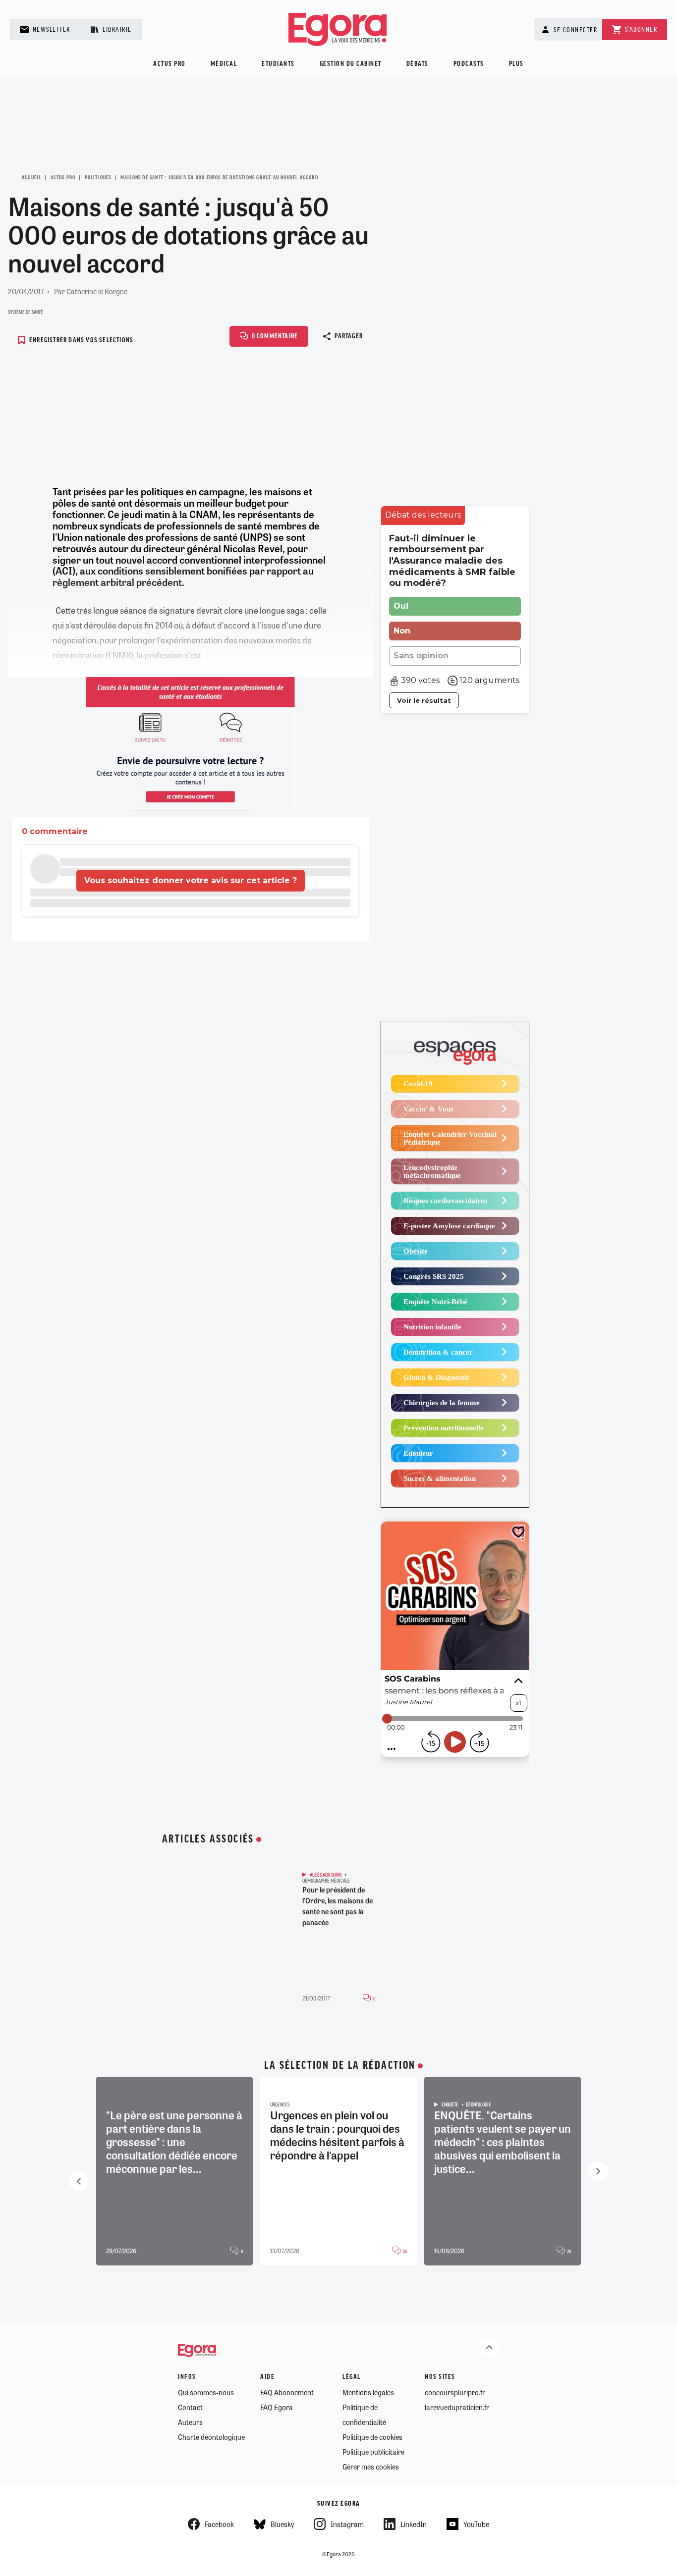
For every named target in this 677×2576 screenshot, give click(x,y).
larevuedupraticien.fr (457, 2407)
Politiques (98, 178)
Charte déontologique (211, 2437)
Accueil (31, 178)
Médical (224, 64)
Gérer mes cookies (371, 2467)
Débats (418, 64)
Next (598, 2171)
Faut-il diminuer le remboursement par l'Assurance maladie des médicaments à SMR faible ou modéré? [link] (452, 561)
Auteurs (190, 2422)
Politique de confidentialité (364, 2415)
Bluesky (282, 2524)
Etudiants (278, 64)
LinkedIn (414, 2524)
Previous (79, 2181)
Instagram (347, 2524)
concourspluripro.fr (455, 2392)
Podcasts (469, 64)
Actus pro (169, 64)
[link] (423, 515)
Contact (190, 2407)
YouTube (476, 2524)
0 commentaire (275, 337)
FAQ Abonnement (287, 2392)
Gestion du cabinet (351, 64)
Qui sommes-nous (206, 2392)
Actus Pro (63, 178)
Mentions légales (368, 2392)
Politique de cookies (372, 2437)
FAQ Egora (277, 2407)
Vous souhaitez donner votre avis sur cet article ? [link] (191, 880)
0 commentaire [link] (55, 831)
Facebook (219, 2524)
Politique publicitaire (373, 2452)
